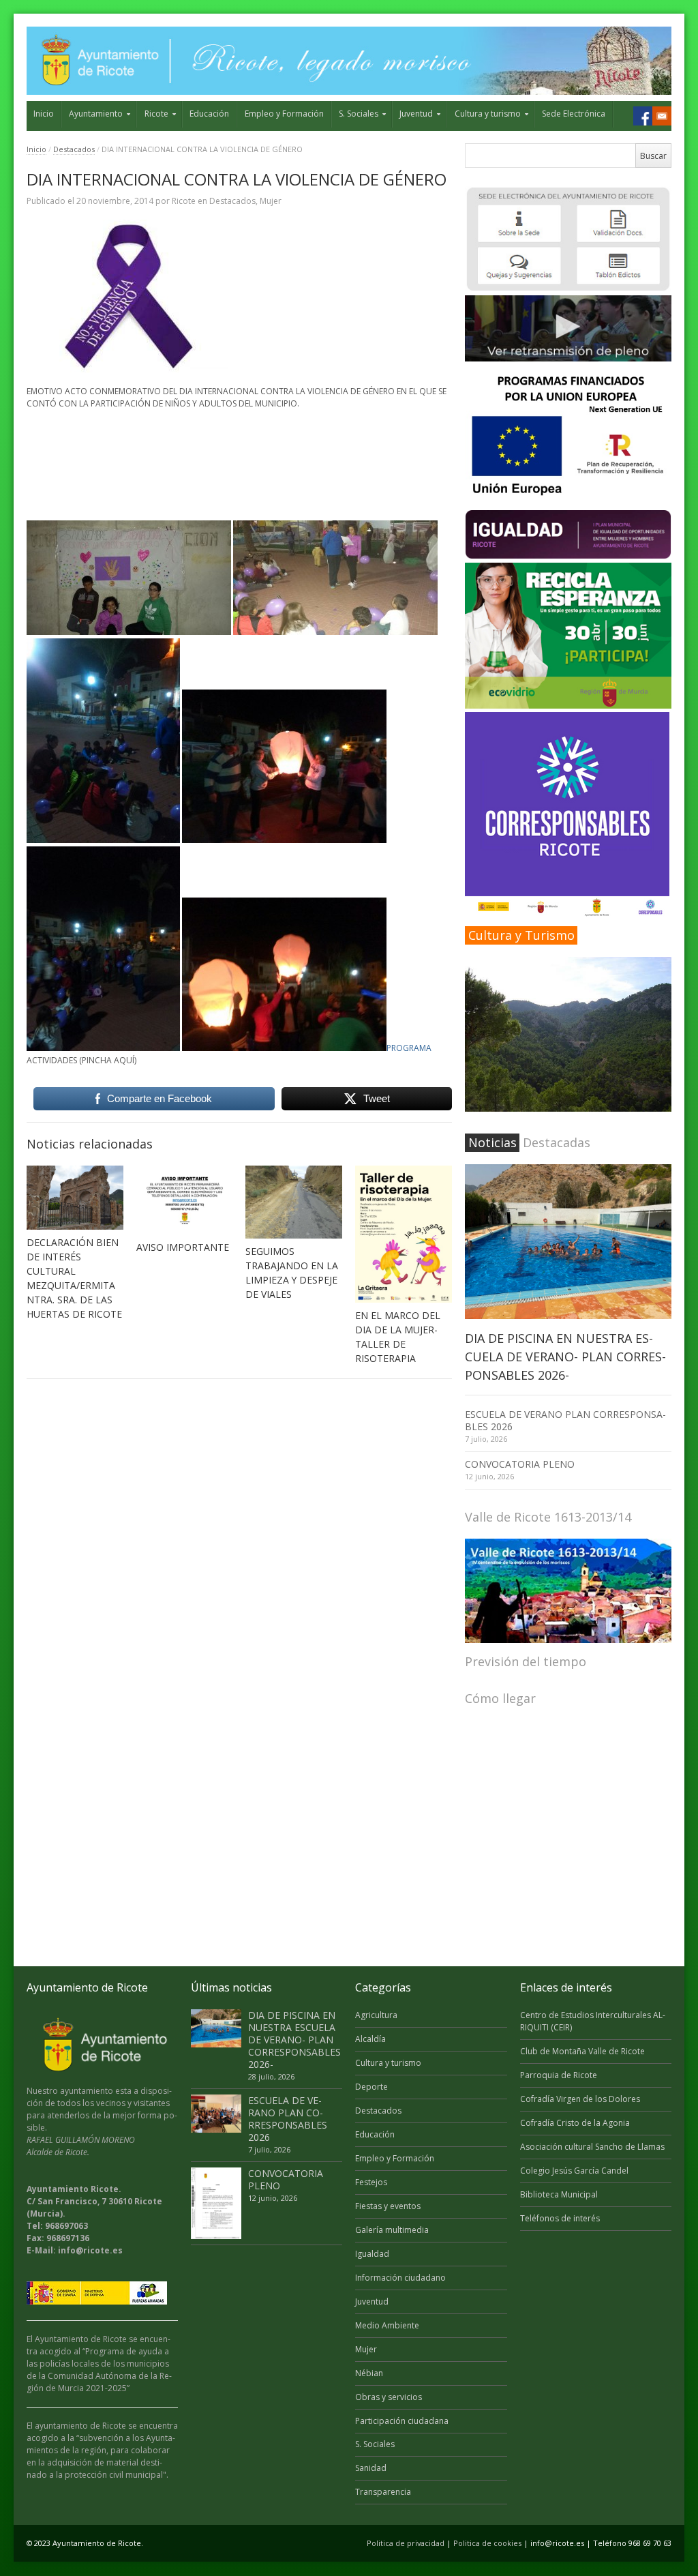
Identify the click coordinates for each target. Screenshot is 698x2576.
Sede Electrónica (574, 114)
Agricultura (376, 2015)
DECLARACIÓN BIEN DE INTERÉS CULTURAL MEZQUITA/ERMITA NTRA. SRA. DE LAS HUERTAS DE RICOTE (74, 1278)
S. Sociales (359, 114)
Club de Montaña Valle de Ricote (582, 2051)
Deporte (371, 2087)
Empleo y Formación (284, 114)
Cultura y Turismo (521, 935)
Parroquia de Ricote (559, 2075)
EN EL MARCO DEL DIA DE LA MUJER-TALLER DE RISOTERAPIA (398, 1337)
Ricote (156, 114)
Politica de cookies (487, 2543)
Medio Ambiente (387, 2325)
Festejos (371, 2182)
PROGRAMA (409, 1048)
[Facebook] (643, 116)
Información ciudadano (400, 2278)
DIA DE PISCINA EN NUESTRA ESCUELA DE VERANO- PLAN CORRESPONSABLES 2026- (565, 1357)
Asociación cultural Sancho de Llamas (592, 2147)
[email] (662, 116)
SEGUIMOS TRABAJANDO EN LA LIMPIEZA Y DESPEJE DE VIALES (292, 1273)
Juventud (416, 114)
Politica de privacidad (406, 2543)
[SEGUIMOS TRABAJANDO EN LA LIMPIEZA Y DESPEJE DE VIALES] (294, 1202)
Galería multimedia (392, 2230)
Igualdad (372, 2254)
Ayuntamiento (96, 114)
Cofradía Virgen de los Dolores (580, 2099)
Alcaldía (370, 2039)
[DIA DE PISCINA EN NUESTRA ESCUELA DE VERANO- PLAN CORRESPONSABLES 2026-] (568, 1242)
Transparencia (383, 2492)
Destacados (74, 149)
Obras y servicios (389, 2397)
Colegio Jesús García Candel (574, 2171)
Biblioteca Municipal (559, 2194)
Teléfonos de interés (560, 2218)
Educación (209, 114)
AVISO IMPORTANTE (183, 1247)
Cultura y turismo (488, 114)
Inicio (44, 114)
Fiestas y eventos (388, 2206)
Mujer (271, 201)
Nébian (369, 2373)
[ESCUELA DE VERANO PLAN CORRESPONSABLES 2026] (216, 2114)
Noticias (492, 1142)
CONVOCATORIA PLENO (520, 1464)
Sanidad (371, 2468)
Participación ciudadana (402, 2421)
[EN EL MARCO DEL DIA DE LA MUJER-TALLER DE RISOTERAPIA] (404, 1234)
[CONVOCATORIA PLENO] (216, 2203)
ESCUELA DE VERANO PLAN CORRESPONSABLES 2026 (565, 1420)
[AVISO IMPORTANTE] (185, 1200)
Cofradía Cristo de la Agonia (575, 2123)
